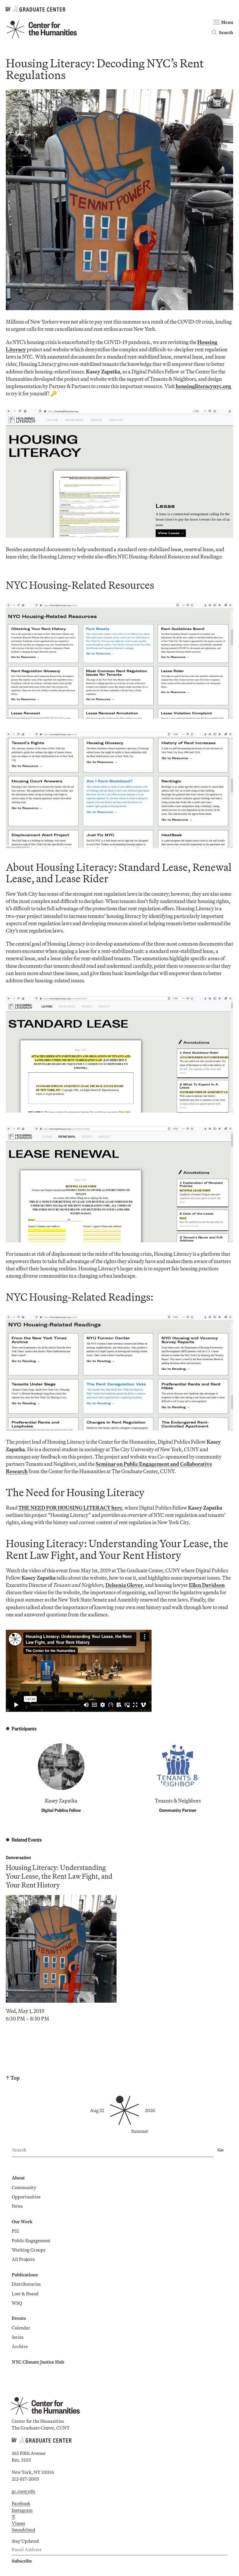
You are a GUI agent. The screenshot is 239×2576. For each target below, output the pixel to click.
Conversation (18, 1857)
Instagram (22, 2510)
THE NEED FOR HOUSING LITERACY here (70, 1508)
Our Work (22, 2222)
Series (18, 2337)
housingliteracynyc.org (203, 386)
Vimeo (18, 2523)
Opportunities (26, 2197)
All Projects (23, 2259)
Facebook (21, 2503)
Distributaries (26, 2284)
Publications (25, 2275)
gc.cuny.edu (23, 2491)
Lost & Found (25, 2294)
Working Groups (29, 2250)
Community (24, 2187)
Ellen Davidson (207, 1585)
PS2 (15, 2231)
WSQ (17, 2303)
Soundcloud (23, 2530)
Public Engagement (31, 2240)
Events (19, 2318)
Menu (227, 22)
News (17, 2206)
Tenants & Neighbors (178, 1801)
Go (220, 2150)
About (18, 2178)
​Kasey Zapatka (61, 1801)
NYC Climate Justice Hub (38, 2362)
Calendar (21, 2328)
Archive (20, 2346)
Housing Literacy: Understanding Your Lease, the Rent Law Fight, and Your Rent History (59, 1876)
